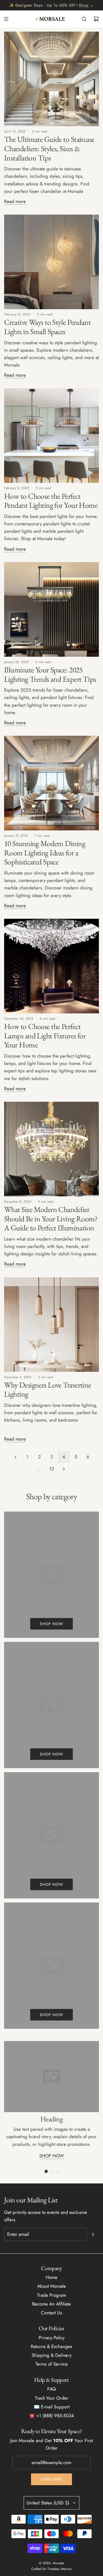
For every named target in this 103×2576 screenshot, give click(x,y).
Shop (84, 5)
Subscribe (51, 2479)
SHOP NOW (52, 2156)
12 (52, 1469)
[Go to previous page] (15, 1457)
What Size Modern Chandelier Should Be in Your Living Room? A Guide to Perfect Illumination (51, 1218)
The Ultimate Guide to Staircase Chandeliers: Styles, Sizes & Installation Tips (49, 148)
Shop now (51, 1624)
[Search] (84, 19)
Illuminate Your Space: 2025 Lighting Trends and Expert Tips (50, 674)
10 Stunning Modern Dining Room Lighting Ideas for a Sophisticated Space (45, 852)
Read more (15, 201)
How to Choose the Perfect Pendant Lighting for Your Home (51, 501)
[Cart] (96, 19)
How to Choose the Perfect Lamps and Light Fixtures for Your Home (45, 1035)
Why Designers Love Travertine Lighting (48, 1390)
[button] (46, 2171)
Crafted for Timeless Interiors (51, 2569)
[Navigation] (6, 19)
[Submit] (93, 2234)
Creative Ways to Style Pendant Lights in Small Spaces (47, 327)
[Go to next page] (64, 1469)
